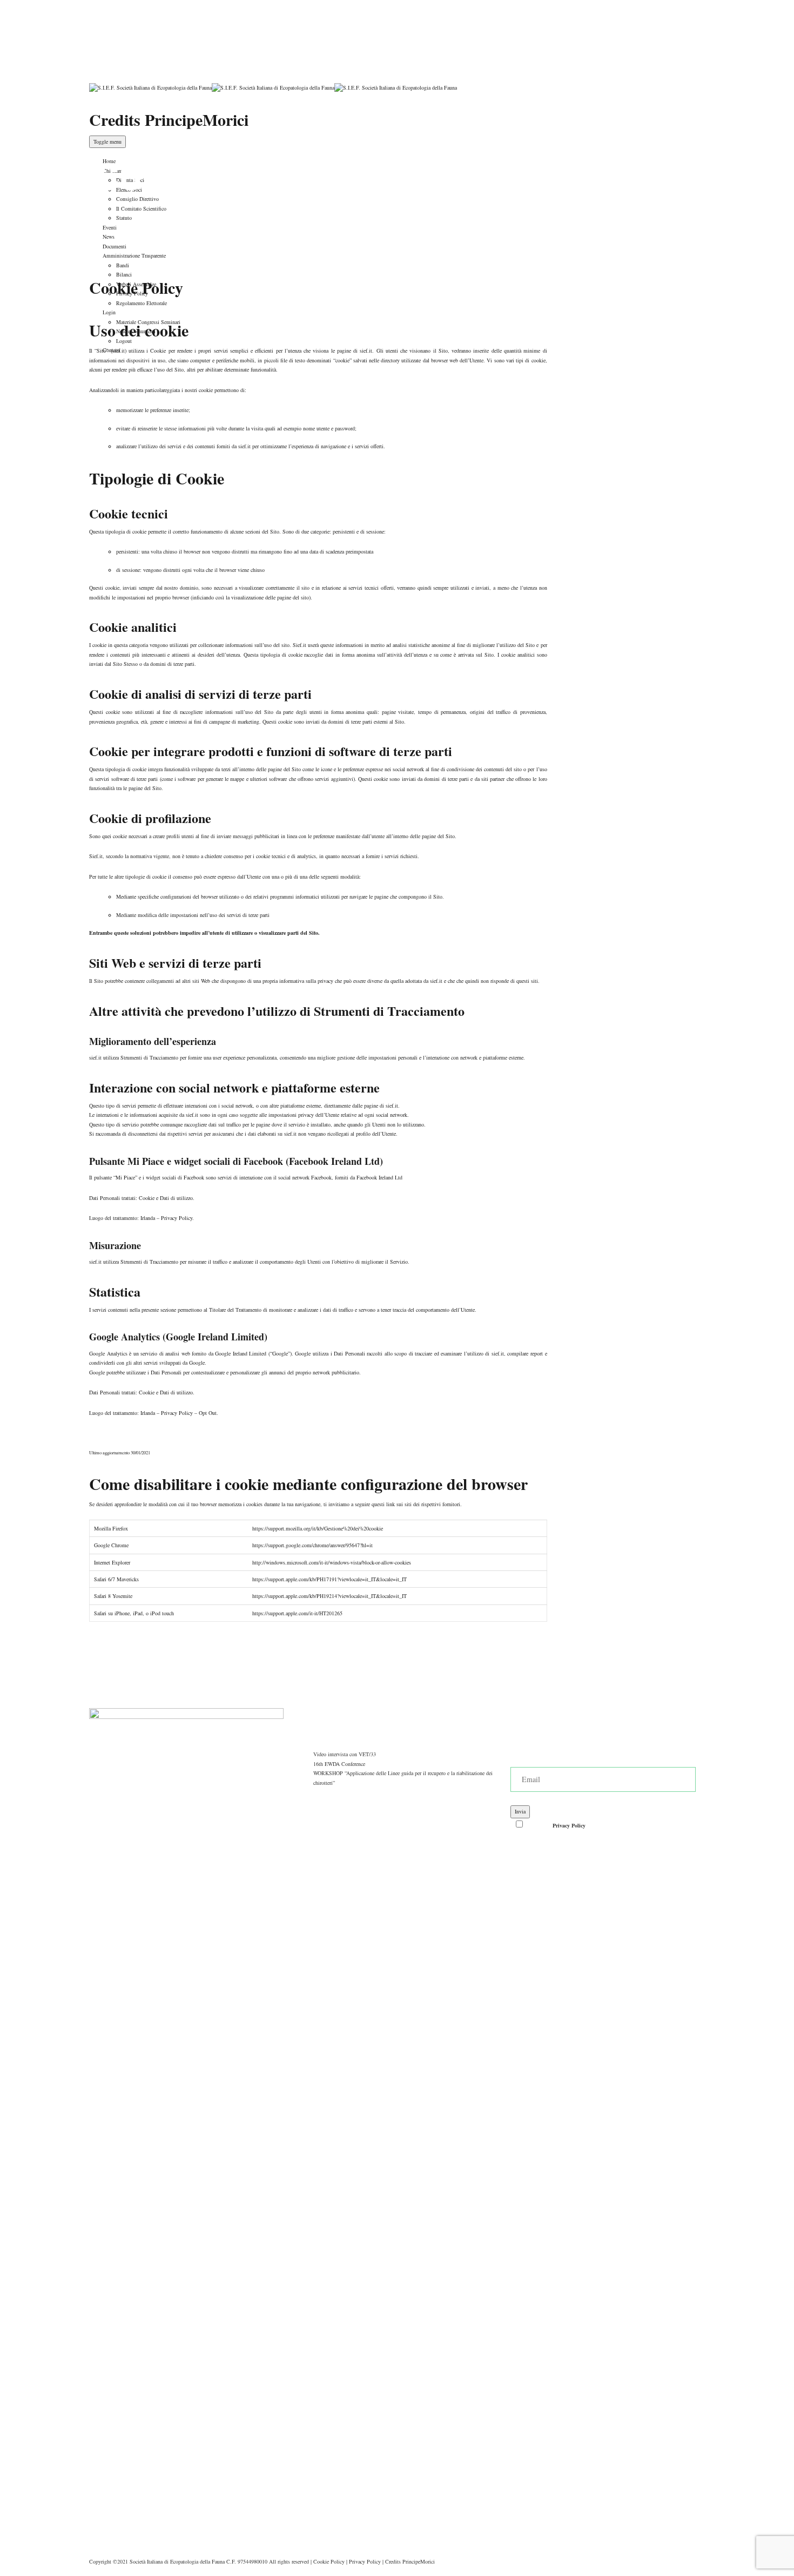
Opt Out (208, 1413)
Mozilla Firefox (111, 1528)
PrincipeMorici (419, 2561)
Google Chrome (111, 1545)
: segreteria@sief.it (137, 13)
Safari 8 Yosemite (113, 1596)
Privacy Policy (177, 1218)
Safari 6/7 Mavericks (116, 1579)
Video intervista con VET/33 (345, 1754)
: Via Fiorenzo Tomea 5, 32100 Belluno (159, 32)
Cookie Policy (329, 2561)
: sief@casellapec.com (141, 23)
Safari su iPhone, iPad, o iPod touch (134, 1613)
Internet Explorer (112, 1562)
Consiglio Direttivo (137, 199)
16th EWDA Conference (339, 1764)
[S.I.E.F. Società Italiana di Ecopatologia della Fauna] (273, 87)
